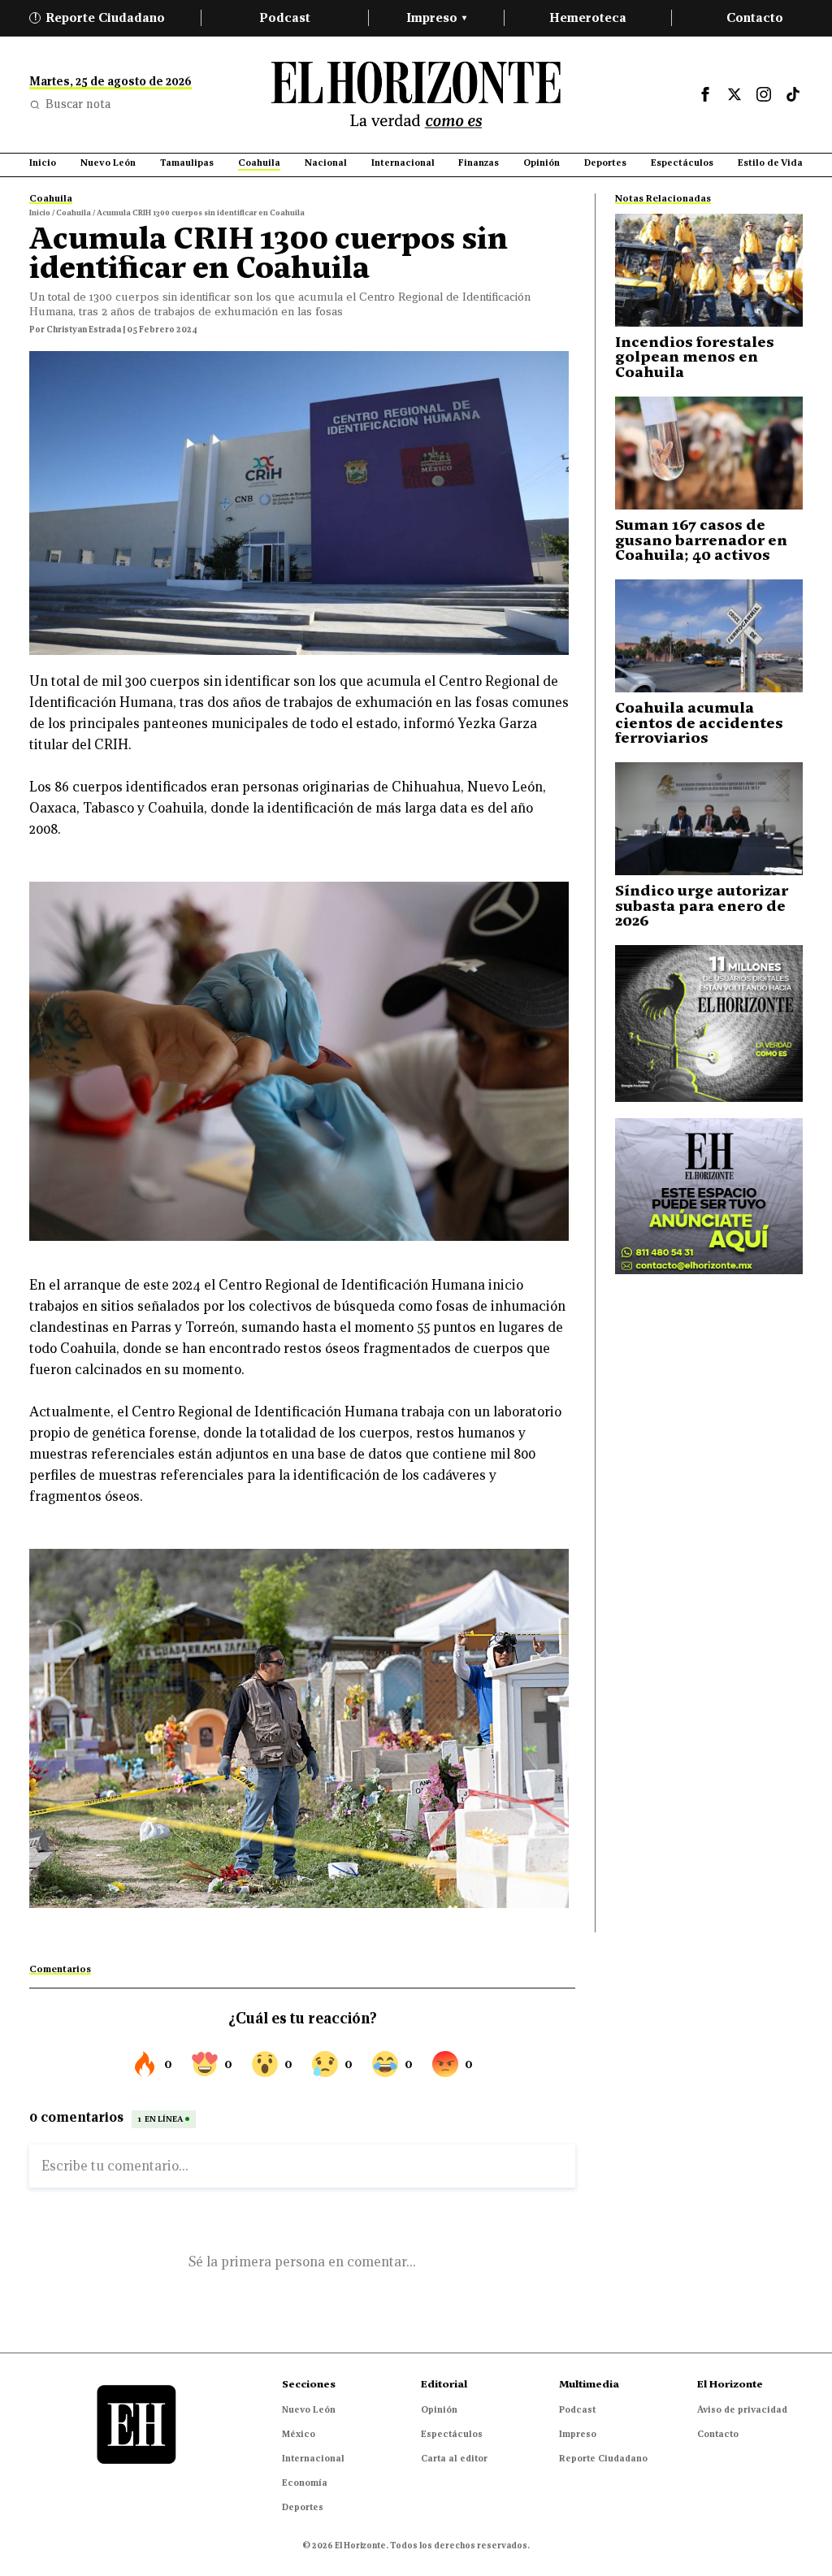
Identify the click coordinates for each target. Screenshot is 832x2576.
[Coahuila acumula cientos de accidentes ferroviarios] (709, 636)
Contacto (755, 17)
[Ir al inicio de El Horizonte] (416, 95)
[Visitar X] (734, 94)
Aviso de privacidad (742, 2409)
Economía (305, 2483)
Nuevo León (309, 2409)
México (299, 2434)
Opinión (439, 2409)
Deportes (303, 2507)
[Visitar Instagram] (764, 94)
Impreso (436, 17)
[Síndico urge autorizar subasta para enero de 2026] (709, 819)
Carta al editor (454, 2458)
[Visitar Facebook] (705, 94)
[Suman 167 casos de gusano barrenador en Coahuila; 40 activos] (709, 453)
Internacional (313, 2458)
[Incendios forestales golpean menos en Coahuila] (709, 270)
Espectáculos (452, 2434)
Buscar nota (78, 104)
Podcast (285, 17)
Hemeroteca (588, 17)
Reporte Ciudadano (100, 17)
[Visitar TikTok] (793, 94)
